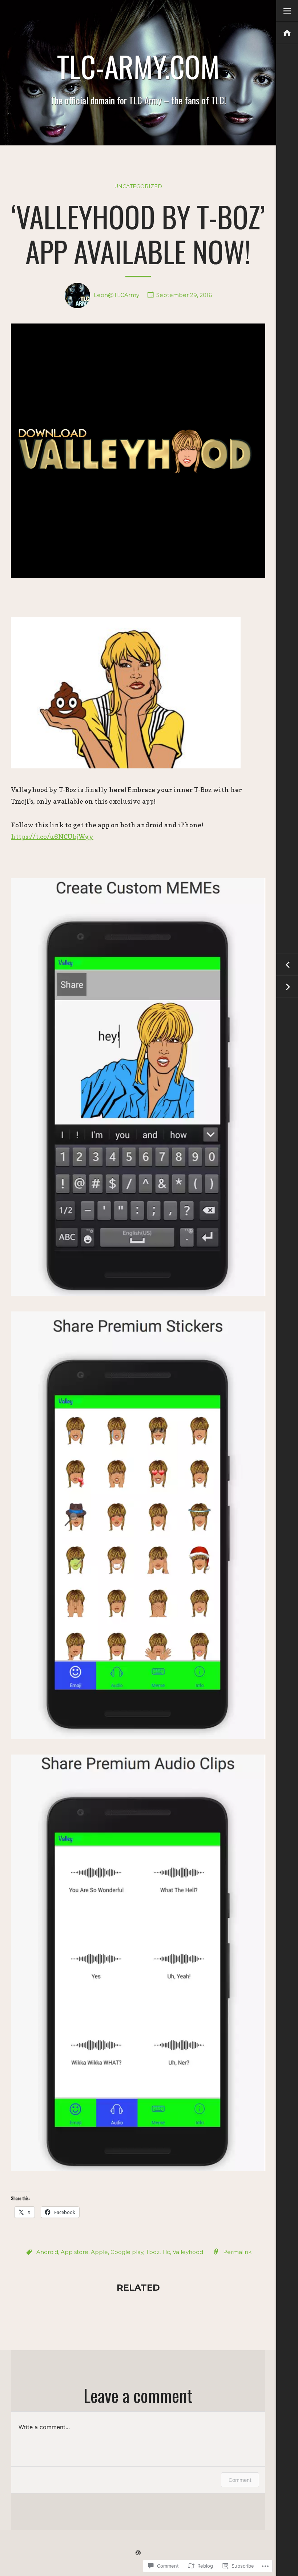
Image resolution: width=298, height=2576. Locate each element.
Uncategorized (138, 186)
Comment (240, 2480)
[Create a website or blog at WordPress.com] (138, 2553)
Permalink (237, 2252)
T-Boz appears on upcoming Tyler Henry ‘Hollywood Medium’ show (287, 965)
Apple (99, 2252)
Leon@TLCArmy (116, 295)
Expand (287, 11)
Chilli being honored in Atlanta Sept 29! (287, 987)
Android (47, 2252)
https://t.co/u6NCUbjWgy (52, 837)
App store (74, 2252)
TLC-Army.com (138, 66)
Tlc (166, 2252)
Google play (127, 2252)
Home (287, 33)
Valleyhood (188, 2252)
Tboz (153, 2252)
